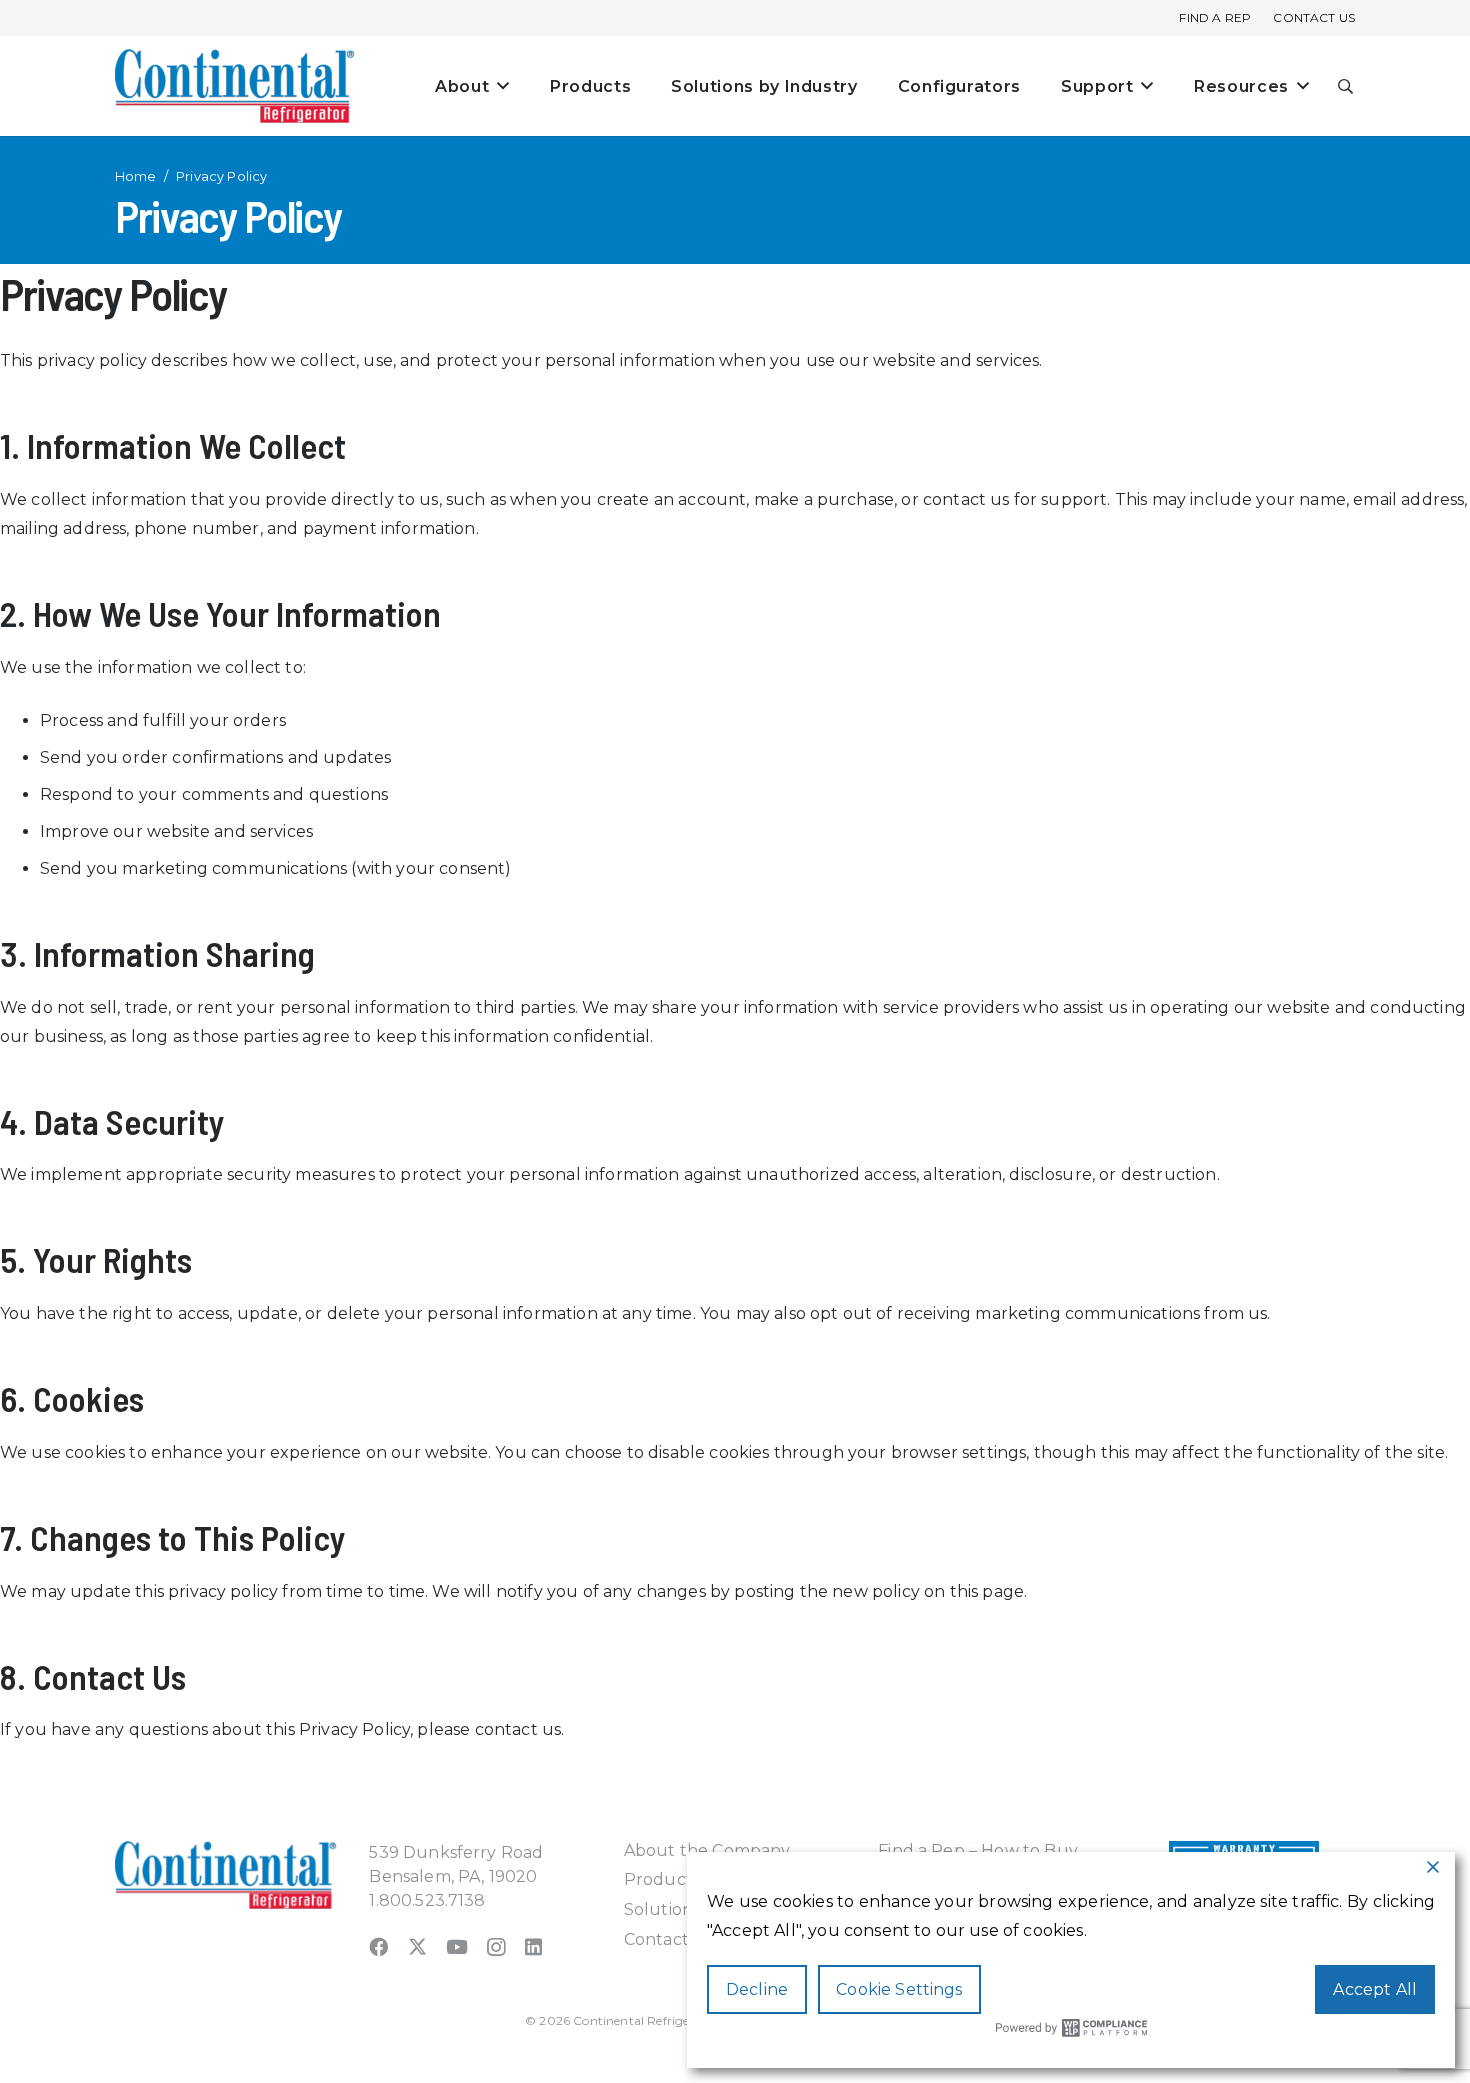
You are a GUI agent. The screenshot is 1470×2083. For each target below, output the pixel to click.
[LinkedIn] (533, 1946)
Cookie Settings (899, 1989)
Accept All (1375, 1989)
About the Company (707, 1850)
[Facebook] (378, 1946)
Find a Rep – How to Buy (978, 1850)
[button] (1346, 86)
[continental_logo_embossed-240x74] (235, 86)
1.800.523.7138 (427, 1900)
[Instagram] (496, 1947)
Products (662, 1879)
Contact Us (669, 1939)
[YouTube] (457, 1946)
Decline (757, 1989)
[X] (417, 1946)
